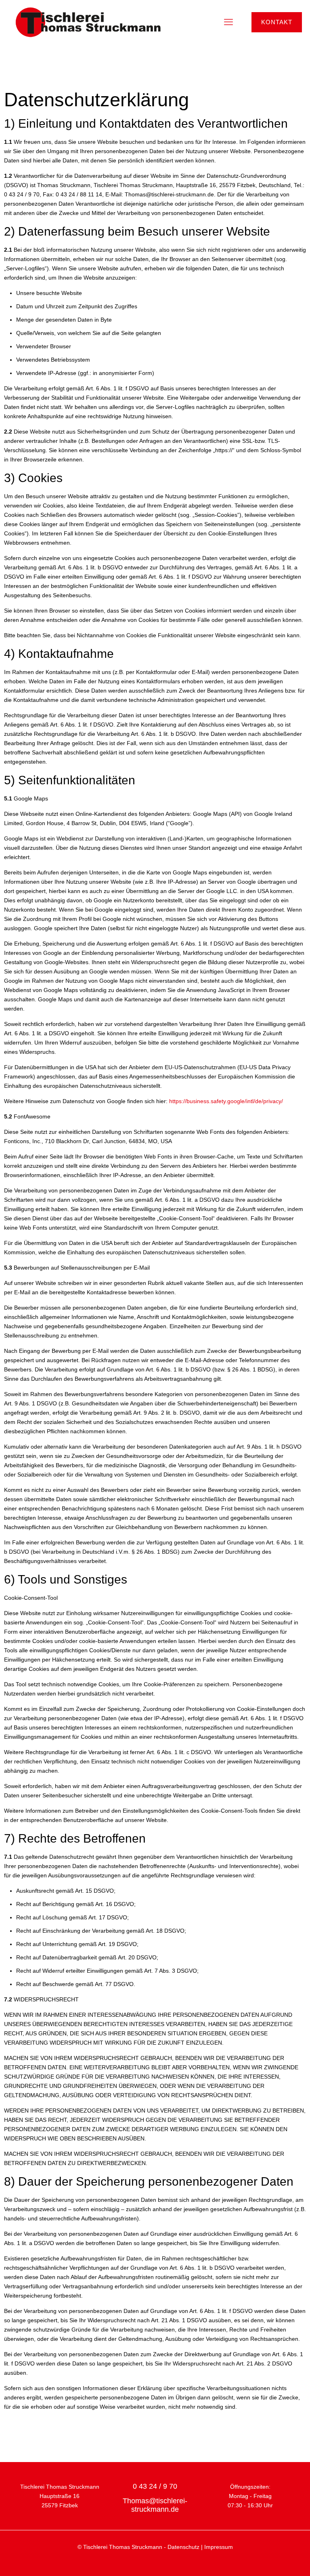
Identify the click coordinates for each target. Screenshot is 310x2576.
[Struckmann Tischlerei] (88, 22)
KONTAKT (277, 22)
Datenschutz (183, 2547)
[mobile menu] (228, 22)
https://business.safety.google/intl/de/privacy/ (226, 1101)
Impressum (219, 2547)
